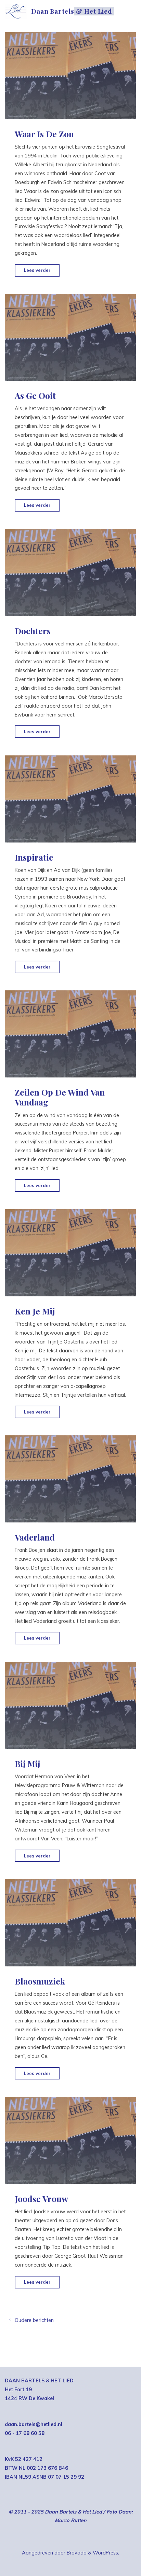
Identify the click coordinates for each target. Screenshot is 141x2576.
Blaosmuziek (40, 1981)
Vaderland (35, 1537)
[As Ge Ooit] (70, 337)
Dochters (33, 631)
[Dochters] (70, 573)
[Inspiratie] (70, 799)
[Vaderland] (70, 1479)
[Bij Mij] (70, 1705)
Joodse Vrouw (41, 2199)
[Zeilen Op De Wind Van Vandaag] (70, 1034)
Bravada (76, 2553)
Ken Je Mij (35, 1311)
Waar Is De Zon (44, 134)
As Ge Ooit (35, 395)
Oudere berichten (34, 2320)
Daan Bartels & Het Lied (72, 11)
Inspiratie (34, 857)
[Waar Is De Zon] (70, 76)
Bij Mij (27, 1764)
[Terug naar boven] (114, 2549)
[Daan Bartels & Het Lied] (16, 11)
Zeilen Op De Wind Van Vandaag (60, 1097)
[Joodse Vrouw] (70, 2140)
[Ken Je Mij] (70, 1253)
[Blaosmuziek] (70, 1923)
